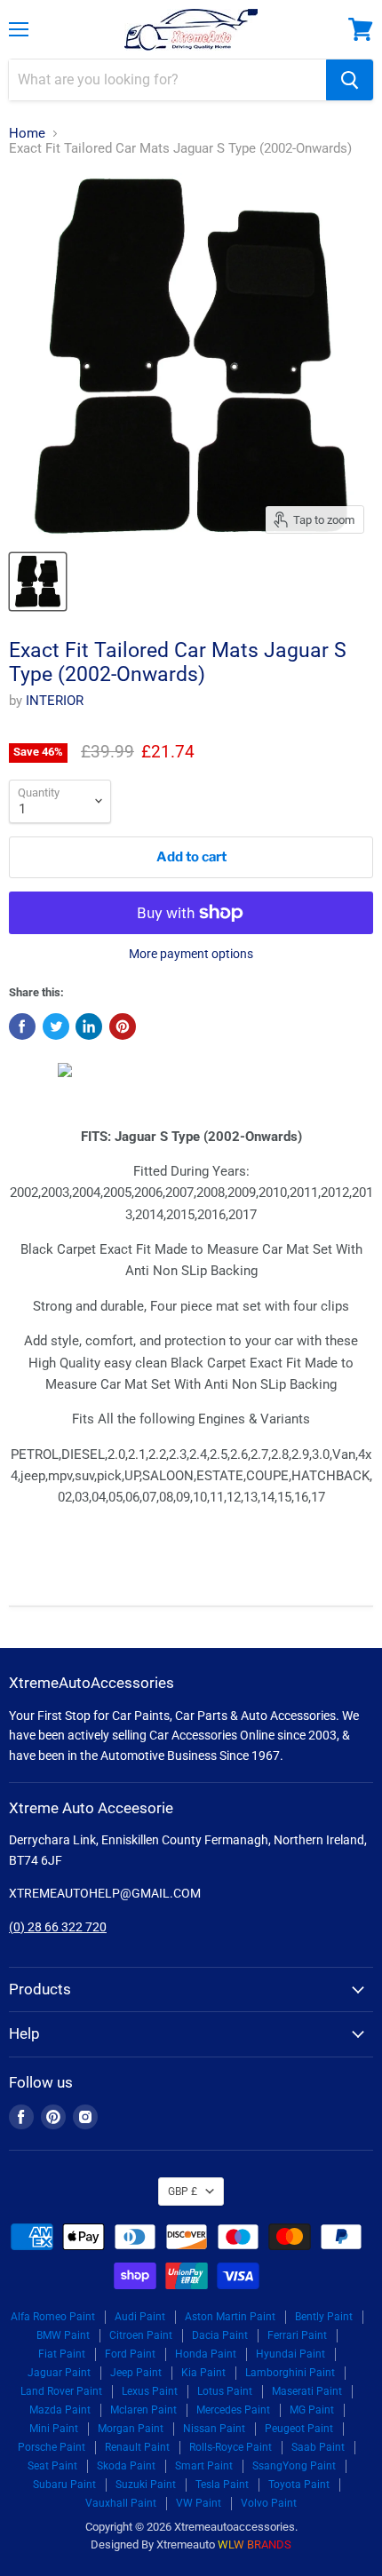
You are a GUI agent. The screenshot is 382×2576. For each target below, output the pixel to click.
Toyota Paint (299, 2485)
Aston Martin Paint (230, 2317)
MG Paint (312, 2410)
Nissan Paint (214, 2429)
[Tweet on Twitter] (56, 1026)
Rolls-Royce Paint (231, 2447)
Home (27, 134)
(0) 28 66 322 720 (58, 1927)
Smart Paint (204, 2466)
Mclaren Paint (143, 2410)
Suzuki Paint (146, 2485)
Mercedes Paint (233, 2410)
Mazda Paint (60, 2410)
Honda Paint (206, 2354)
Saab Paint (318, 2447)
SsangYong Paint (294, 2466)
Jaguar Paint (59, 2373)
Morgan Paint (131, 2429)
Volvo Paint (269, 2503)
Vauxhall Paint (121, 2503)
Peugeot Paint (299, 2429)
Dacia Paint (220, 2335)
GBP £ (183, 2192)
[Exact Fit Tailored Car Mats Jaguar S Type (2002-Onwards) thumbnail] (38, 582)
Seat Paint (52, 2466)
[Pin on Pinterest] (123, 1026)
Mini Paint (54, 2429)
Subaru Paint (64, 2485)
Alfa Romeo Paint (53, 2317)
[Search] (350, 80)
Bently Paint (324, 2317)
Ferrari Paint (297, 2335)
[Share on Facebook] (22, 1026)
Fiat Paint (62, 2354)
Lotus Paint (225, 2391)
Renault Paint (137, 2447)
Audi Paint (140, 2317)
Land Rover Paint (61, 2391)
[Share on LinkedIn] (89, 1026)
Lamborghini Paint (290, 2373)
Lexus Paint (150, 2391)
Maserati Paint (307, 2391)
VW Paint (199, 2503)
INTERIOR (55, 701)
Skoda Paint (126, 2466)
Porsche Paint (52, 2447)
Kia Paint (203, 2373)
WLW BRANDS (255, 2544)
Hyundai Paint (290, 2354)
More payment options (191, 954)
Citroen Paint (141, 2335)
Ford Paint (130, 2354)
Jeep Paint (136, 2373)
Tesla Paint (222, 2485)
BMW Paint (63, 2335)
